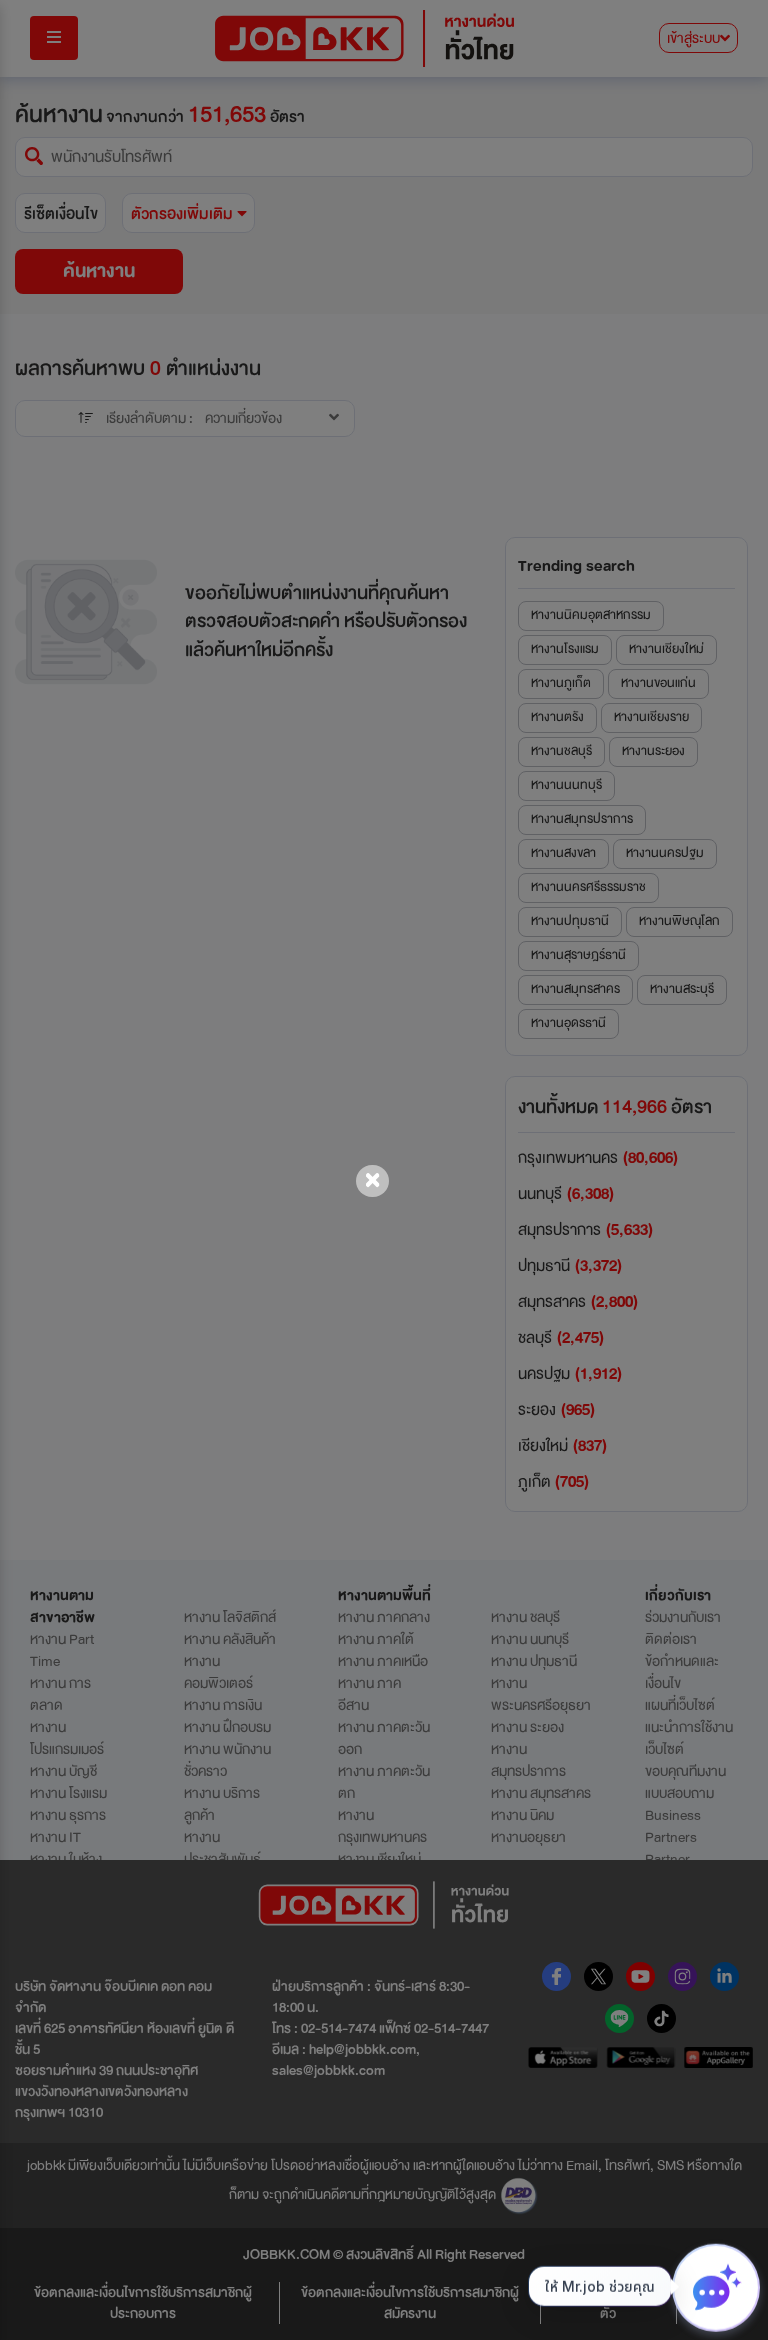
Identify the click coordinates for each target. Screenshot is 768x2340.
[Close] (372, 1181)
